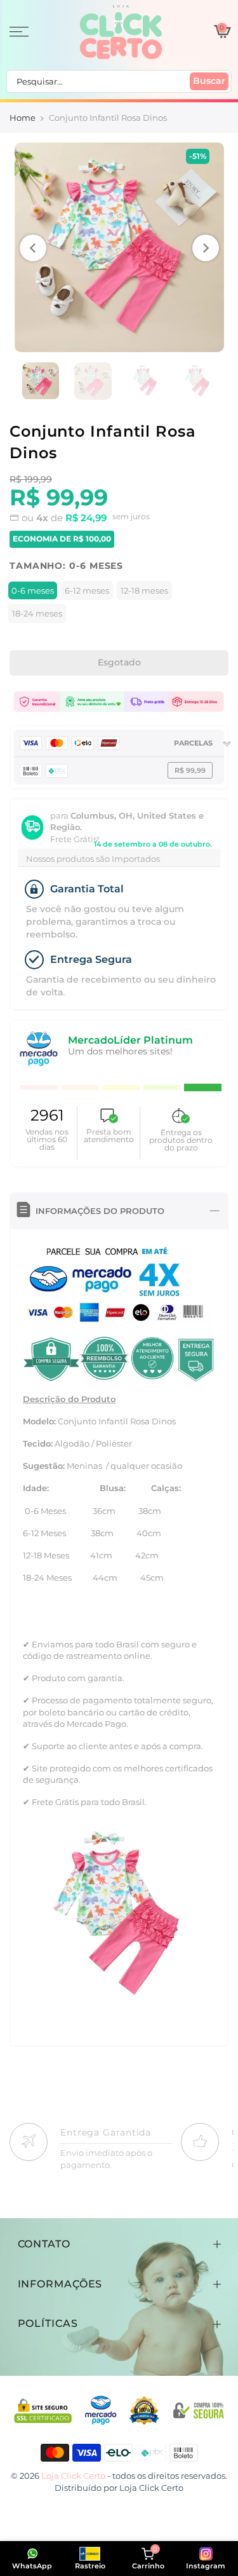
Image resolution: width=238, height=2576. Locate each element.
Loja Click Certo (151, 2488)
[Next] (206, 248)
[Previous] (33, 248)
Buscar (209, 81)
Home (23, 118)
